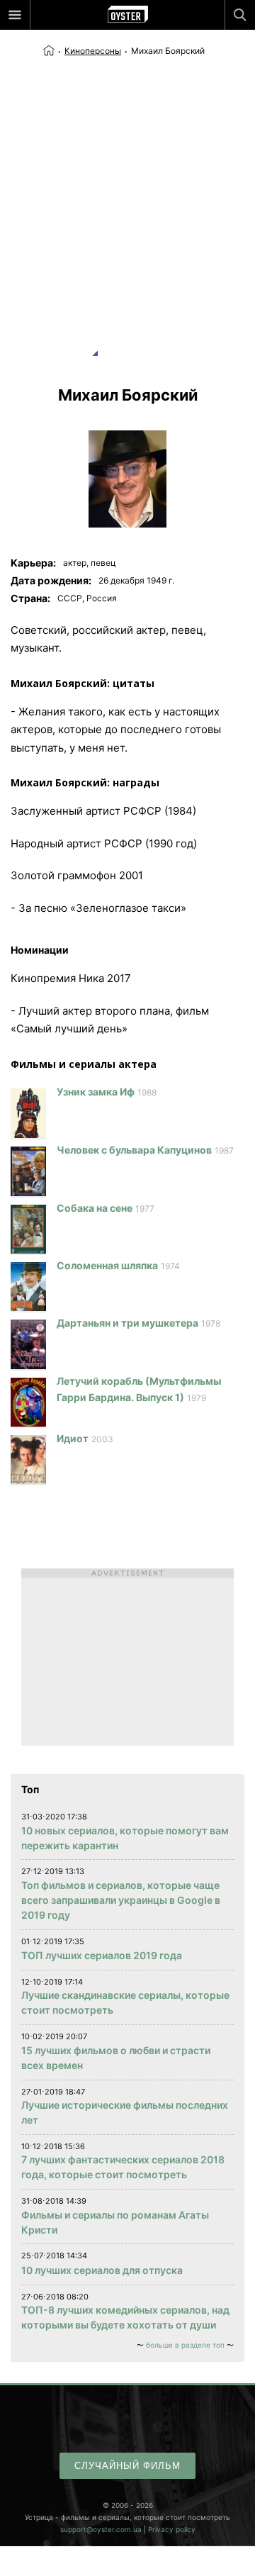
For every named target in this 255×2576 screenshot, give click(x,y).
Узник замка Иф (96, 1092)
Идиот (73, 1438)
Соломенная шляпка (107, 1265)
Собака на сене (95, 1208)
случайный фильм (127, 2466)
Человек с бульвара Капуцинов (134, 1150)
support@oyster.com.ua (101, 2529)
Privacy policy (172, 2529)
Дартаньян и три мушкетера (127, 1323)
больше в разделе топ (185, 2345)
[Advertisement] (127, 193)
